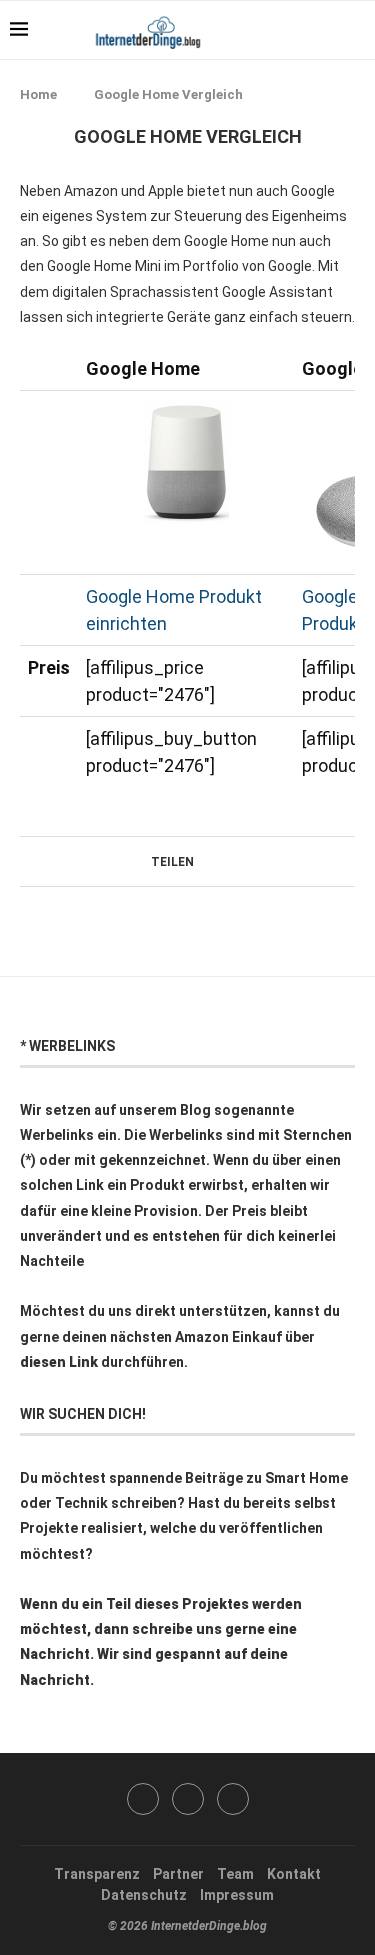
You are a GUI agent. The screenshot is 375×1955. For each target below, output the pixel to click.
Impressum (237, 1895)
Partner (178, 1874)
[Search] (355, 30)
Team (235, 1874)
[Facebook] (304, 30)
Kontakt (294, 1874)
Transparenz (97, 1874)
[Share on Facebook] (202, 861)
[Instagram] (188, 1799)
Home (38, 94)
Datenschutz (144, 1895)
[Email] (233, 1799)
